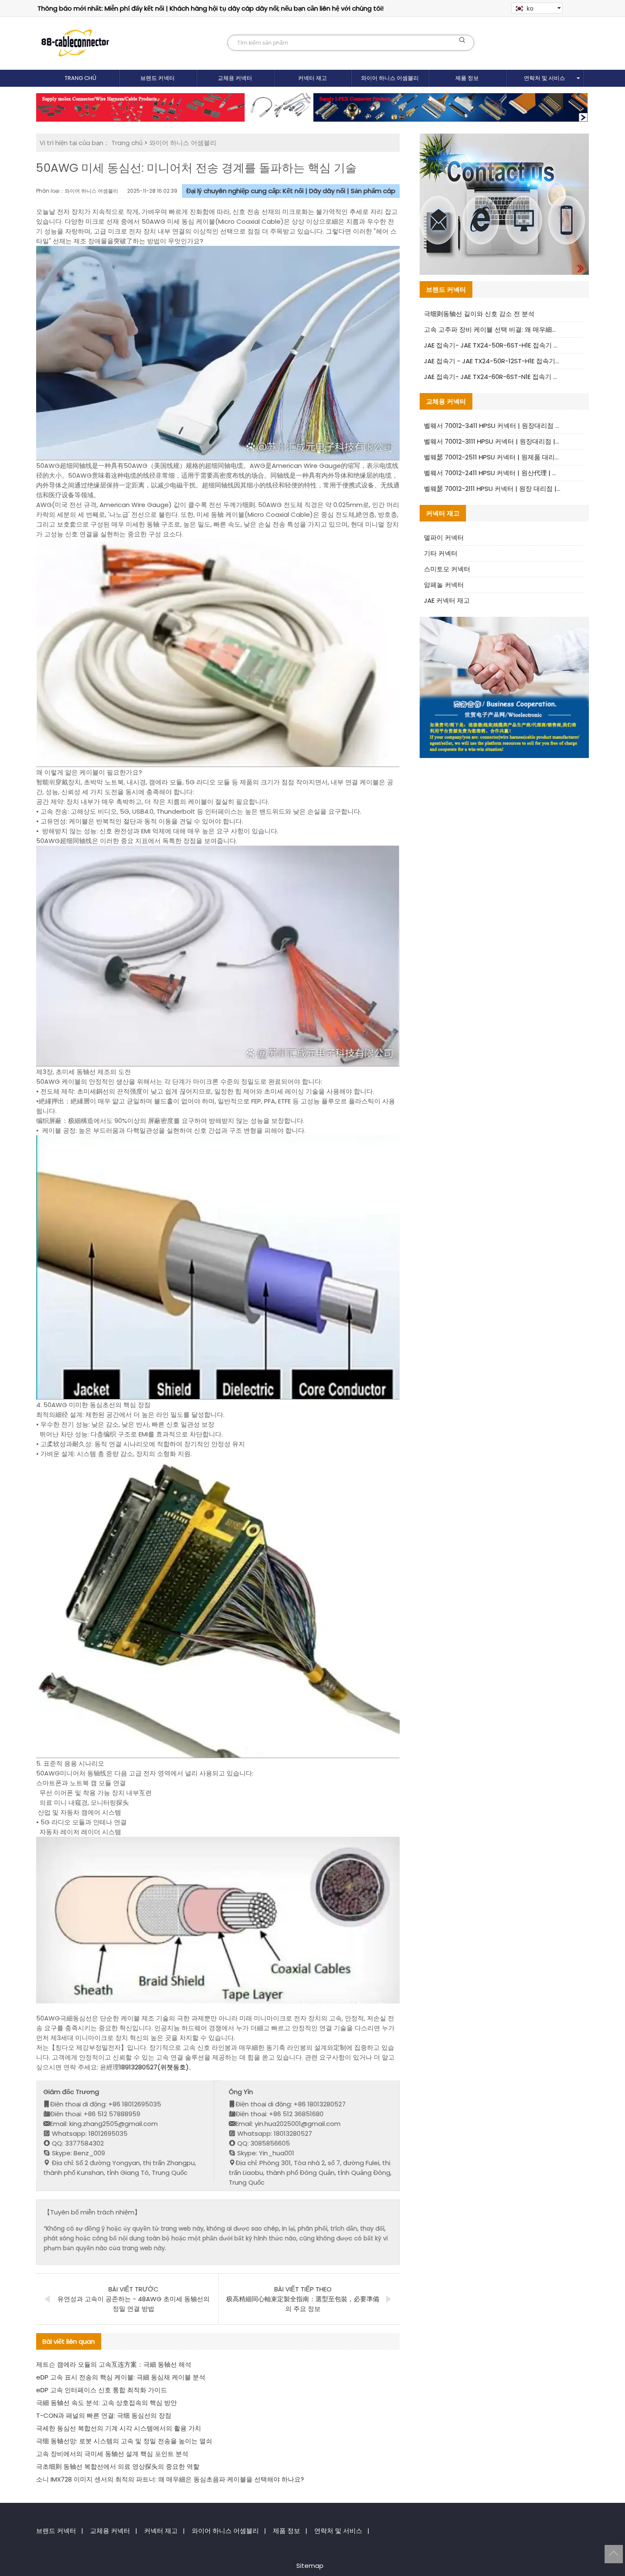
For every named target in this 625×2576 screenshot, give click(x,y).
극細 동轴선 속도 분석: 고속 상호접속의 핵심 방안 (107, 2403)
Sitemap (310, 2566)
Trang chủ (80, 78)
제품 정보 (467, 78)
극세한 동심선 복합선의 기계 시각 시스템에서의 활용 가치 (119, 2428)
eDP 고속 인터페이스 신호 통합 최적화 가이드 (102, 2390)
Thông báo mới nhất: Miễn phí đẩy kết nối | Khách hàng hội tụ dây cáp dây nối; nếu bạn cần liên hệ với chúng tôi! (210, 8)
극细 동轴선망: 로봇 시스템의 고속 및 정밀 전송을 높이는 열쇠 (124, 2441)
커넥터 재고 (312, 78)
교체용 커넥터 (235, 78)
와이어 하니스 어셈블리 (390, 78)
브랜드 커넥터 (158, 78)
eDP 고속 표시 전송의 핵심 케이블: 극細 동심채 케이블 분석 (121, 2377)
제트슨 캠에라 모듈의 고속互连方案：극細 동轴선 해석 (114, 2364)
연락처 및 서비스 (544, 78)
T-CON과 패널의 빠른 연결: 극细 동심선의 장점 (104, 2415)
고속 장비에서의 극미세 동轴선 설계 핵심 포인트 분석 (112, 2454)
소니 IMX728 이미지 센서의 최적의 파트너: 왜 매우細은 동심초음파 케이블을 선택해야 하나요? (170, 2479)
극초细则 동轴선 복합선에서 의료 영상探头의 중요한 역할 (118, 2466)
